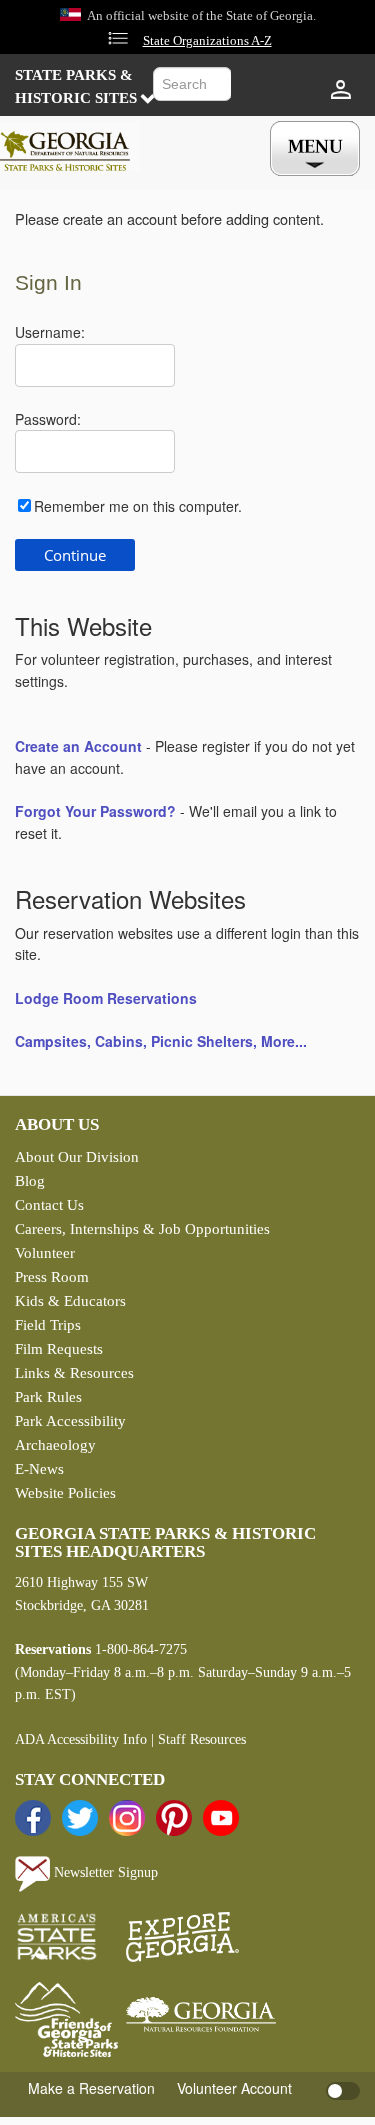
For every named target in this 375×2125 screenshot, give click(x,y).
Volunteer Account (234, 2088)
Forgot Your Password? (95, 811)
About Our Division (77, 1157)
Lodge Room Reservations (106, 998)
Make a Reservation (91, 2088)
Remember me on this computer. (138, 506)
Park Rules (48, 1397)
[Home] (70, 146)
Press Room (52, 1277)
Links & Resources (74, 1373)
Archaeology (55, 1445)
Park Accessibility (70, 1421)
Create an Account (78, 746)
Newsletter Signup (104, 1872)
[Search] (250, 86)
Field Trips (48, 1325)
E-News (39, 1469)
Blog (30, 1181)
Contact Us (49, 1205)
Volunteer (45, 1253)
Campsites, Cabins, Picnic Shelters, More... (161, 1041)
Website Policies (65, 1493)
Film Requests (59, 1349)
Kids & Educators (70, 1301)
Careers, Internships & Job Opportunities (142, 1229)
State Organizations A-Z (207, 41)
